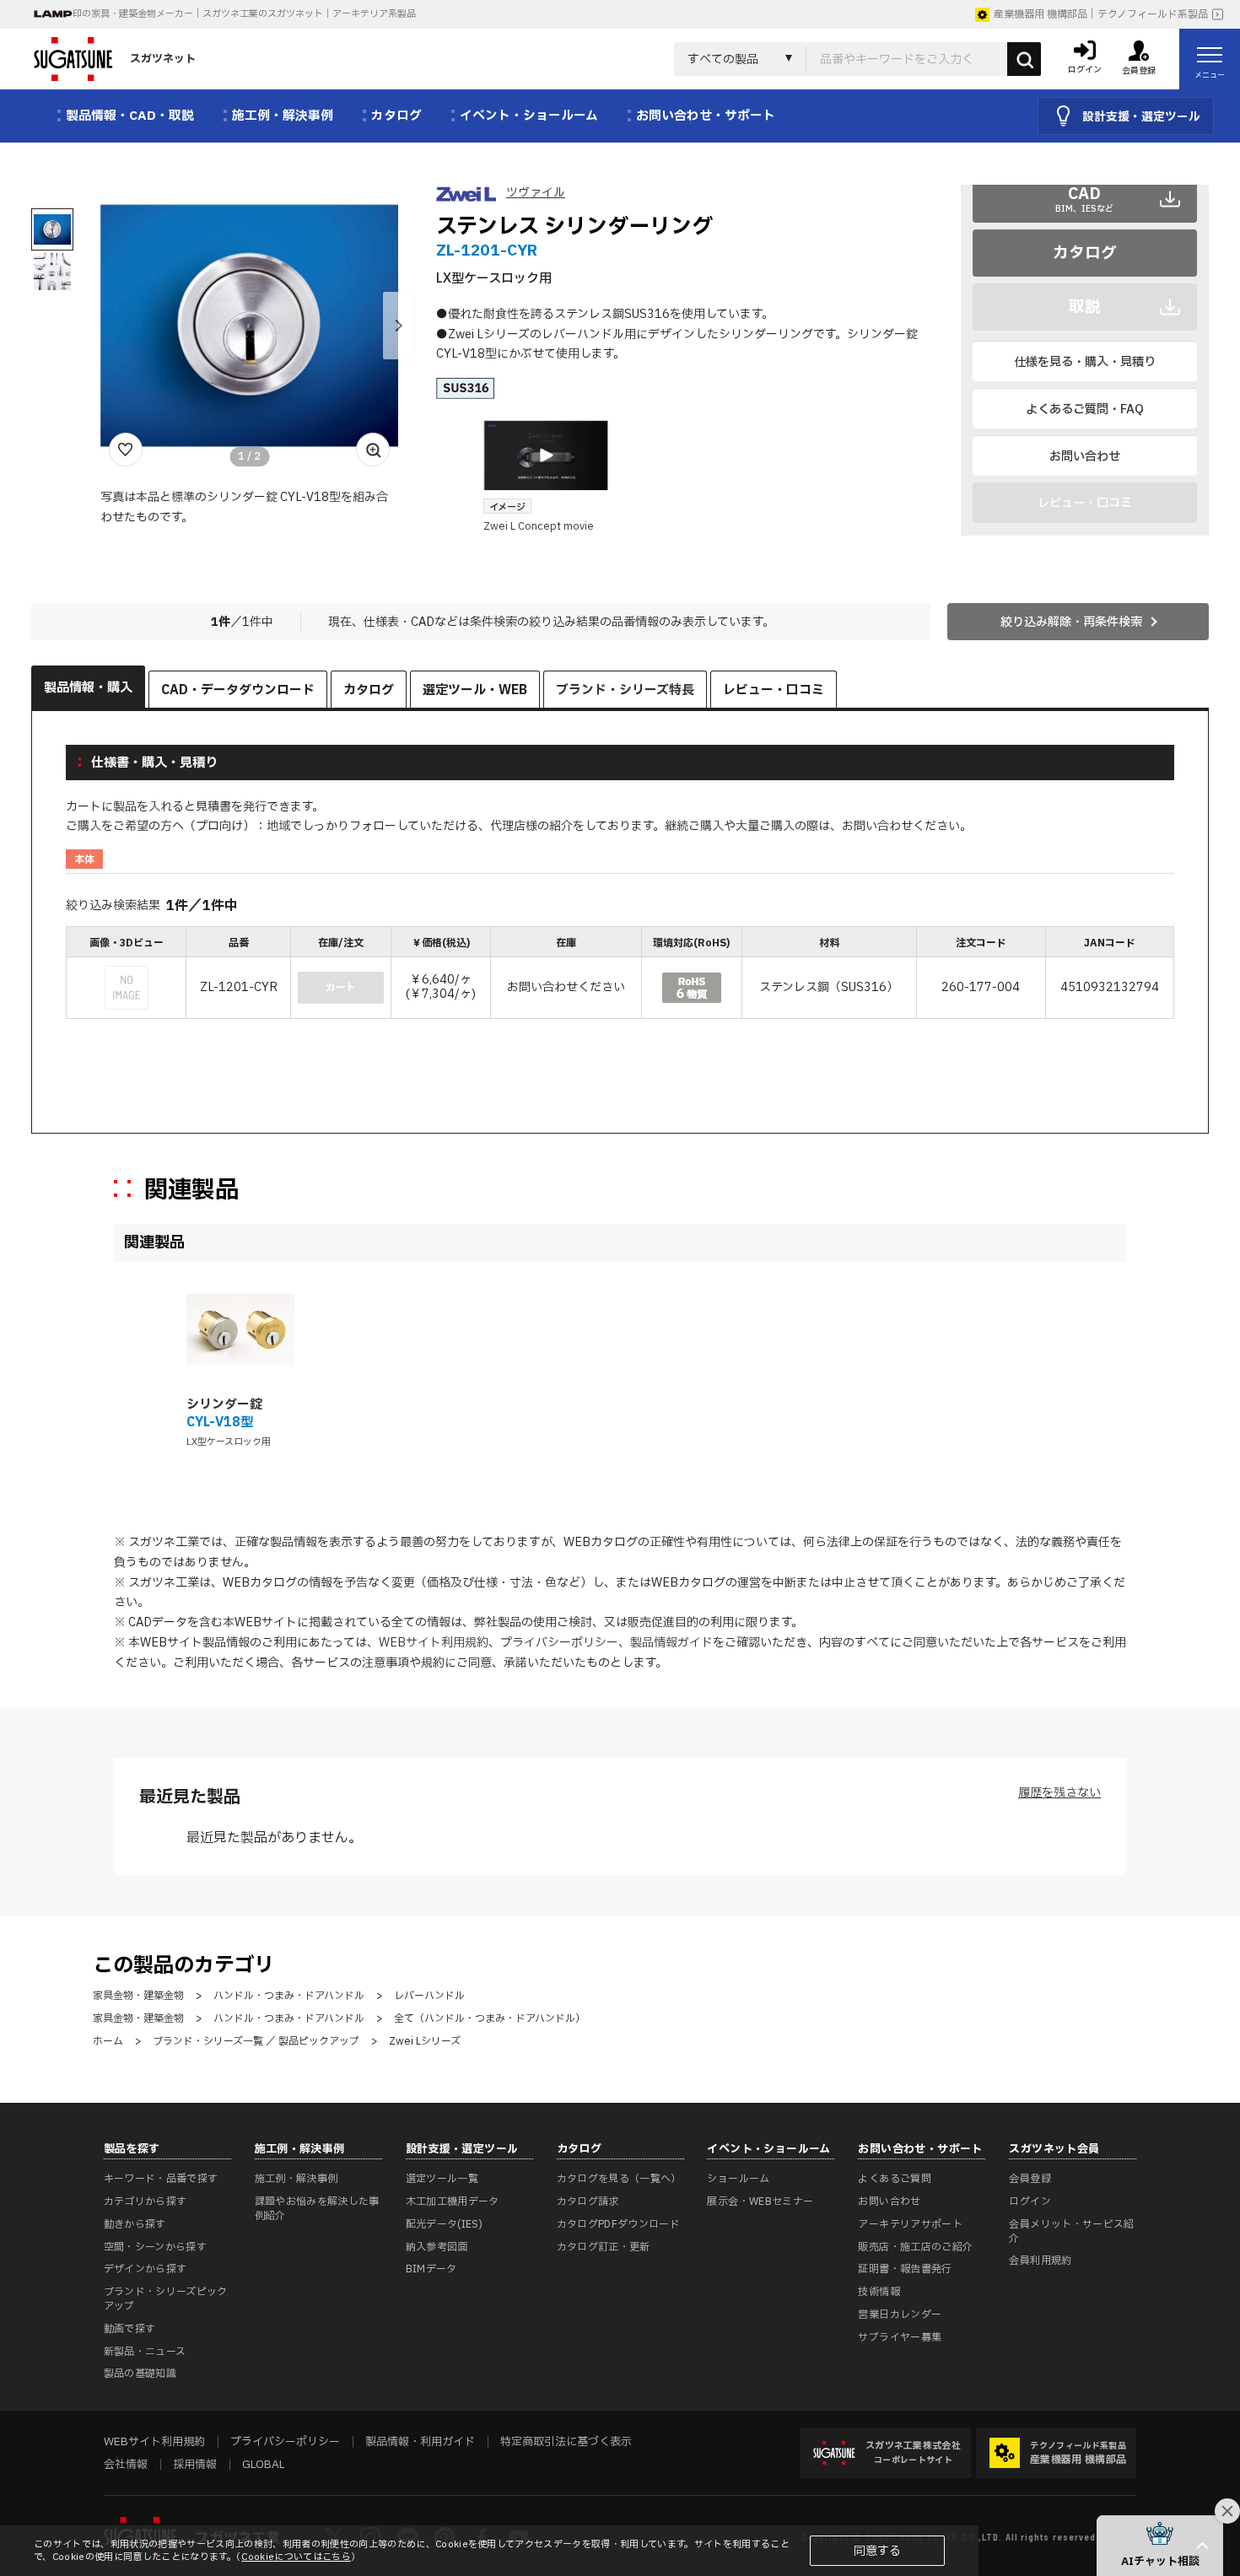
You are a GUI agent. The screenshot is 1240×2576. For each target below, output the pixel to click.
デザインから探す (146, 2269)
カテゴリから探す (146, 2201)
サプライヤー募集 (900, 2337)
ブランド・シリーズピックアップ (166, 2299)
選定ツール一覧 (442, 2179)
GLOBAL (263, 2465)
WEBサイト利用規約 (434, 1643)
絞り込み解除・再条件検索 (1071, 622)
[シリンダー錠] (240, 1329)
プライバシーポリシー (559, 1643)
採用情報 (195, 2465)
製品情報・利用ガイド (420, 2442)
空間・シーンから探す (156, 2247)
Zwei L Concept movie (539, 526)
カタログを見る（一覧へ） (619, 2179)
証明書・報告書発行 (905, 2269)
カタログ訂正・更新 (604, 2247)
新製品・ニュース (145, 2352)
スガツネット (163, 59)
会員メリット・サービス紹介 (1071, 2231)
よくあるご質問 (895, 2179)
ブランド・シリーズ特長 (625, 690)
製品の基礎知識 (140, 2374)
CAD (1084, 198)
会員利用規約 (1040, 2261)
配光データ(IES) (445, 2224)
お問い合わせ (1085, 457)
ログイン (1030, 2201)
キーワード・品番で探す (161, 2179)
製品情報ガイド (671, 1643)
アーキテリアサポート (910, 2224)
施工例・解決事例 (297, 2179)
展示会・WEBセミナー (760, 2201)
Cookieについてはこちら (296, 2557)
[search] (1024, 59)
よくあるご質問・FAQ (1085, 410)
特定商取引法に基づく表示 (566, 2442)
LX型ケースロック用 (229, 1442)
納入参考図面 (437, 2247)
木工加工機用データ (453, 2201)
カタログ (1085, 253)
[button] (398, 326)
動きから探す (135, 2224)
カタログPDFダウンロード (619, 2224)
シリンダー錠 (224, 1405)
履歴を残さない (1059, 1793)
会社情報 (126, 2465)
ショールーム (738, 2179)
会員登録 (1030, 2179)
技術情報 (879, 2292)
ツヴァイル (536, 193)
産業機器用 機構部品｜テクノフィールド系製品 (1101, 14)
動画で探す (130, 2329)
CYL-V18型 (220, 1423)
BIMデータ (431, 2269)
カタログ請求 (588, 2201)
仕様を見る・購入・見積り (1085, 362)
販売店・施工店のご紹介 (915, 2247)
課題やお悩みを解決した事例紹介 (317, 2209)
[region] (620, 975)
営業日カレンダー (900, 2315)
